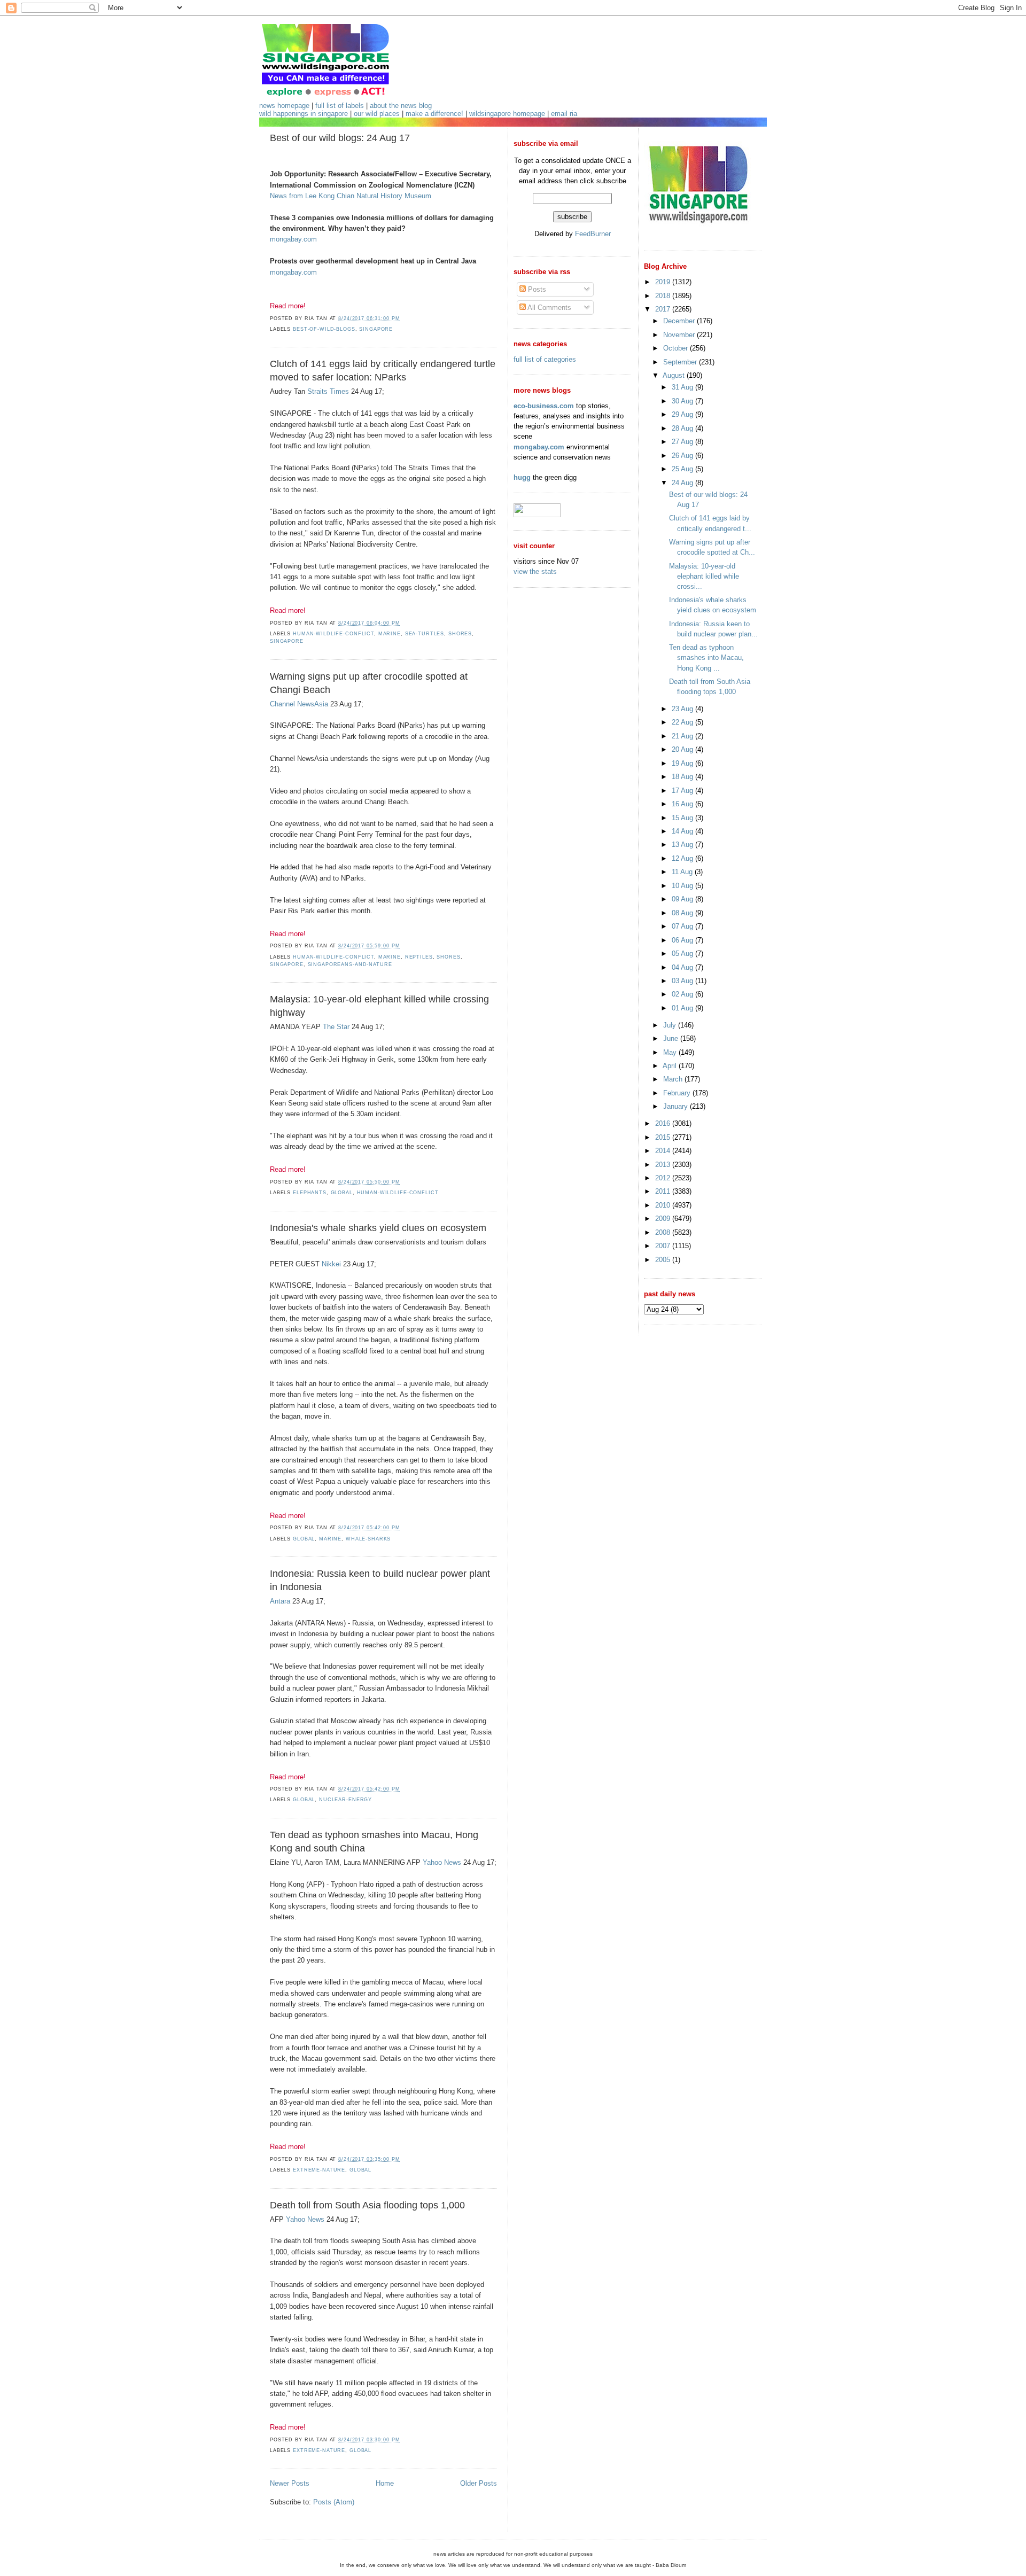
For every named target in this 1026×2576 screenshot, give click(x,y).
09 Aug (683, 899)
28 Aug (683, 428)
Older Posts (479, 2483)
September (681, 362)
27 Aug (683, 442)
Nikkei (331, 1264)
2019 (664, 282)
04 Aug (683, 967)
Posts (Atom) (334, 2502)
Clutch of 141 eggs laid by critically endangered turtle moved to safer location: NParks (383, 371)
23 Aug (683, 709)
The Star (336, 1027)
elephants (310, 1193)
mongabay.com (293, 239)
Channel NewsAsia (299, 704)
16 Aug (683, 804)
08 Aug (683, 913)
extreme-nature (319, 2170)
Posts (536, 289)
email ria (564, 114)
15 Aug (683, 818)
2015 (664, 1137)
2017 (664, 309)
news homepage (284, 106)
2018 (664, 296)
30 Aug (683, 401)
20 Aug (683, 749)
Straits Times (328, 391)
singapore (376, 329)
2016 (664, 1123)
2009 (664, 1219)
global (342, 1193)
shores (460, 634)
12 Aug (683, 858)
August (675, 375)
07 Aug (683, 926)
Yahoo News (442, 1862)
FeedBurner (593, 234)
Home (385, 2483)
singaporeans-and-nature (350, 964)
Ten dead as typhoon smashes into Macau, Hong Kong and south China (374, 1842)
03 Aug (683, 981)
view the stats (535, 571)
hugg (522, 477)
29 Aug (683, 414)
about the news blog (401, 106)
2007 (664, 1246)
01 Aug (683, 1008)
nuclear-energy (345, 1800)
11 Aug (683, 872)
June (672, 1038)
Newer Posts (290, 2483)
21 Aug (683, 736)
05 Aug (683, 954)
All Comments (549, 308)
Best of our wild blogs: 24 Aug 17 (340, 138)
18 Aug (683, 777)
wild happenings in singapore (304, 114)
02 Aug (683, 994)
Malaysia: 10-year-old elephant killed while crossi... (704, 576)
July (671, 1025)
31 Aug (683, 387)
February (678, 1093)
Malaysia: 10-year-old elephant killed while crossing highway (379, 1006)
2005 (664, 1260)
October (677, 348)
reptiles (419, 957)
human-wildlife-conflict (333, 634)
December (680, 321)
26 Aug (683, 456)
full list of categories (545, 359)
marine (390, 634)
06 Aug (683, 940)
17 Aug (683, 791)
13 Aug (683, 845)
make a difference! (434, 114)
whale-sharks (368, 1539)
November (680, 335)
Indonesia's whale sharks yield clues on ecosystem (378, 1228)
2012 (664, 1178)
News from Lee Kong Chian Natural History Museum (351, 196)
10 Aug (683, 886)
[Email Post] (403, 318)
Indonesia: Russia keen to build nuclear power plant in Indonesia (380, 1580)
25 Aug (683, 469)
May (671, 1052)
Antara (280, 1601)
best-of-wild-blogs (324, 329)
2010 (664, 1205)
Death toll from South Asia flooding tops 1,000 (367, 2205)
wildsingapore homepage (507, 114)
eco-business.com (544, 406)
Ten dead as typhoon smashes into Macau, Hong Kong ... (706, 657)
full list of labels (340, 106)
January (677, 1106)
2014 (664, 1151)
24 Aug (683, 483)
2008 (664, 1232)
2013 (664, 1165)
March (674, 1079)
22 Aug (683, 722)
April (671, 1066)
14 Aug (683, 831)
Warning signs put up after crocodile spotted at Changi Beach (369, 683)
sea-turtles (425, 634)
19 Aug (683, 763)
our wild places (377, 114)
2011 (664, 1191)
